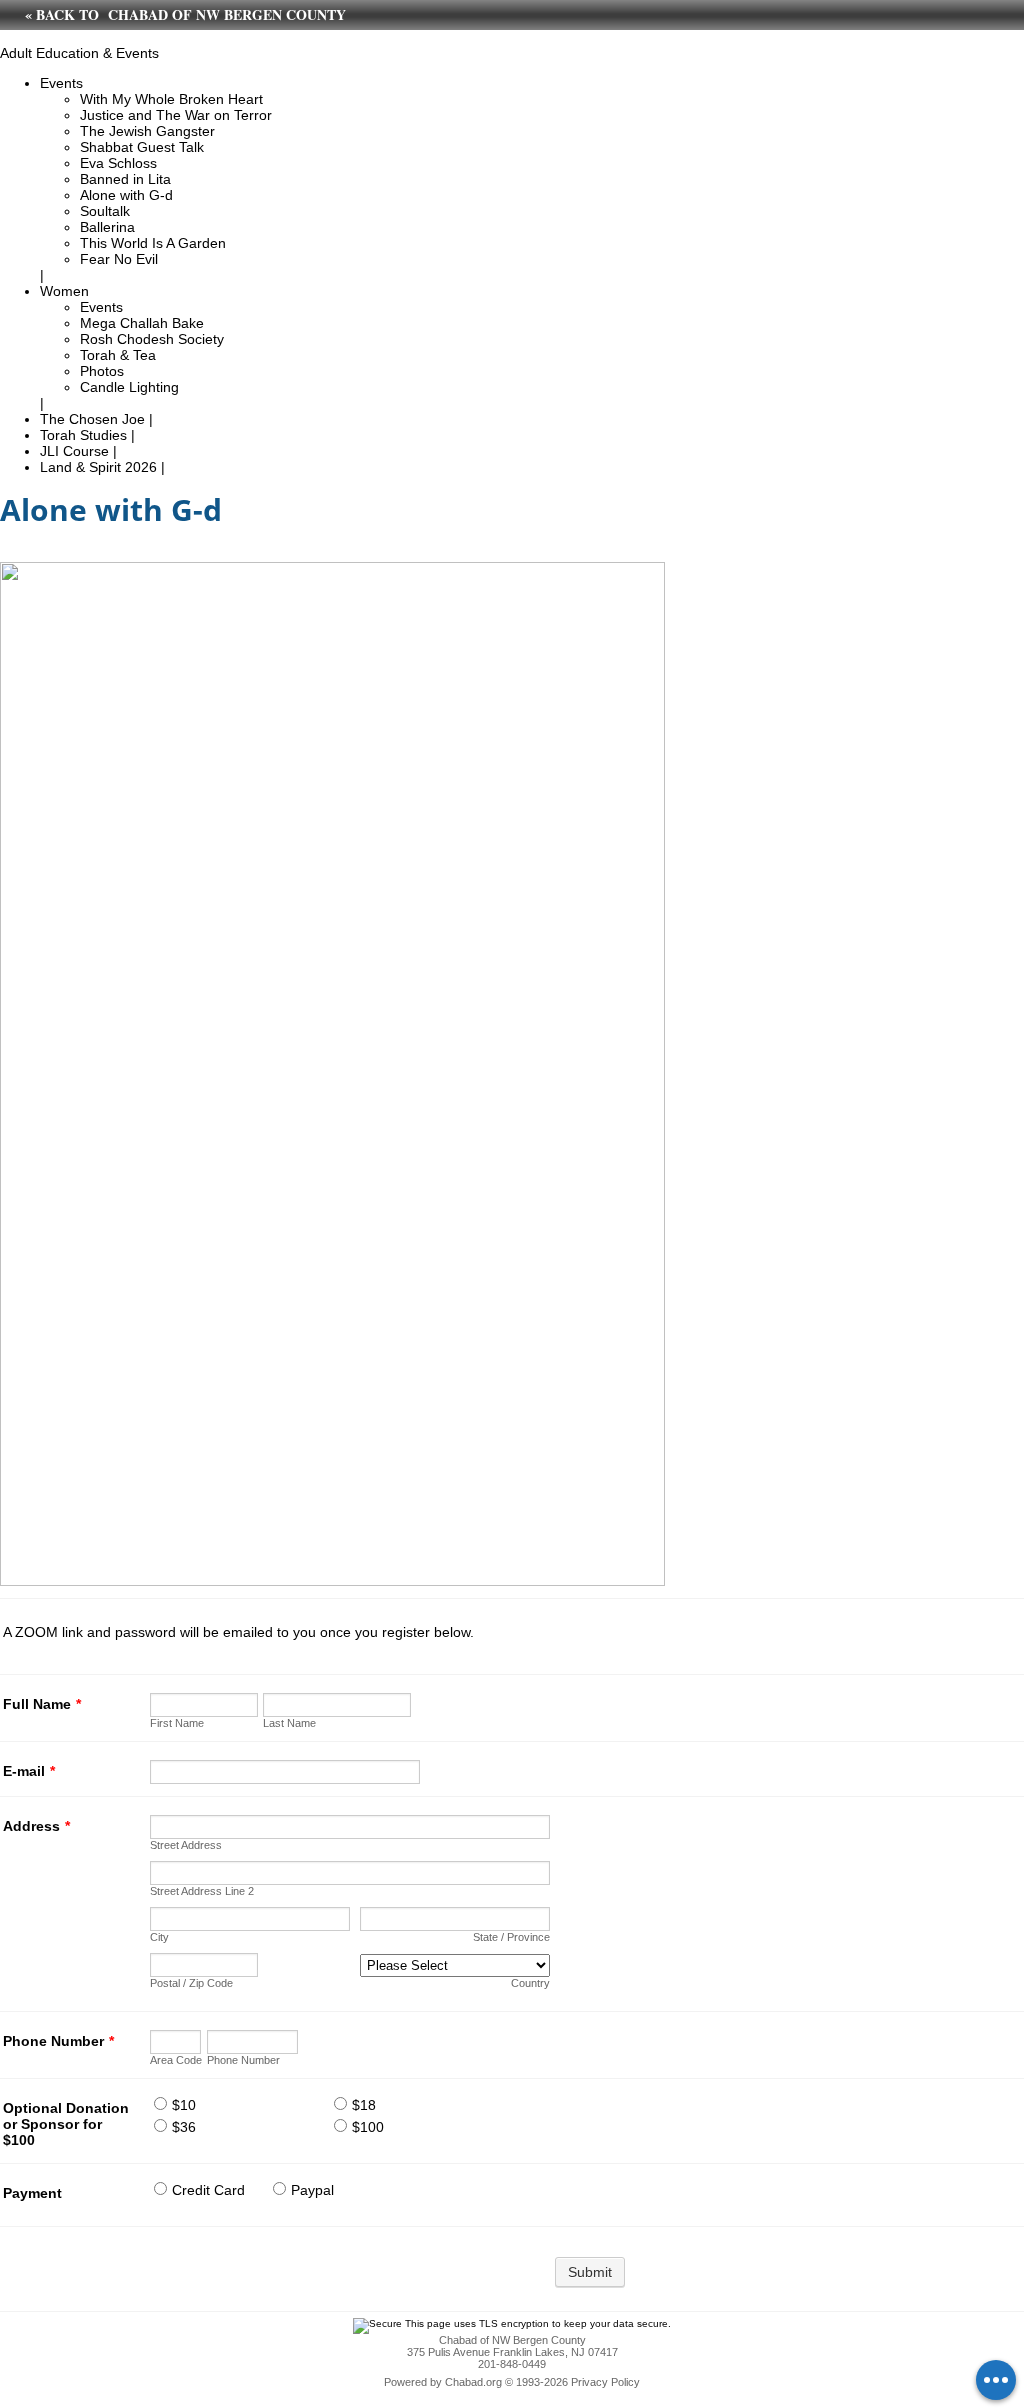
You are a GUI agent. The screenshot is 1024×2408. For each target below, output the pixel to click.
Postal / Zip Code (191, 1983)
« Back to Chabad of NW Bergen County (185, 14)
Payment (32, 2193)
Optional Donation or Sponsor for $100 (66, 2124)
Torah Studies (83, 435)
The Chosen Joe (92, 419)
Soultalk (105, 211)
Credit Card (208, 2190)
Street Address (186, 1845)
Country (530, 1983)
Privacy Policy (605, 2382)
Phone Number (58, 2041)
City (159, 1937)
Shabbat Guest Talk (142, 147)
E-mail (29, 1771)
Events (61, 83)
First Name (177, 1723)
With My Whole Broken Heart (171, 99)
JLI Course (74, 451)
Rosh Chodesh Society (152, 339)
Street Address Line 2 (202, 1891)
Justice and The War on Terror (176, 115)
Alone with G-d (126, 195)
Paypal (312, 2190)
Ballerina (107, 227)
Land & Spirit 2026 (98, 467)
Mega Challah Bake (142, 323)
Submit (590, 2272)
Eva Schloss (118, 163)
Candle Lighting (129, 387)
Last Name (289, 1723)
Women (64, 291)
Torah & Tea (118, 355)
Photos (102, 371)
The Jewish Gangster (147, 131)
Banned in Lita (125, 179)
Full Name (42, 1704)
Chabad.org (473, 2382)
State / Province (511, 1937)
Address (36, 1826)
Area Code (176, 2060)
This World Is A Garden (153, 243)
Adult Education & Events (79, 53)
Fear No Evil (119, 259)
